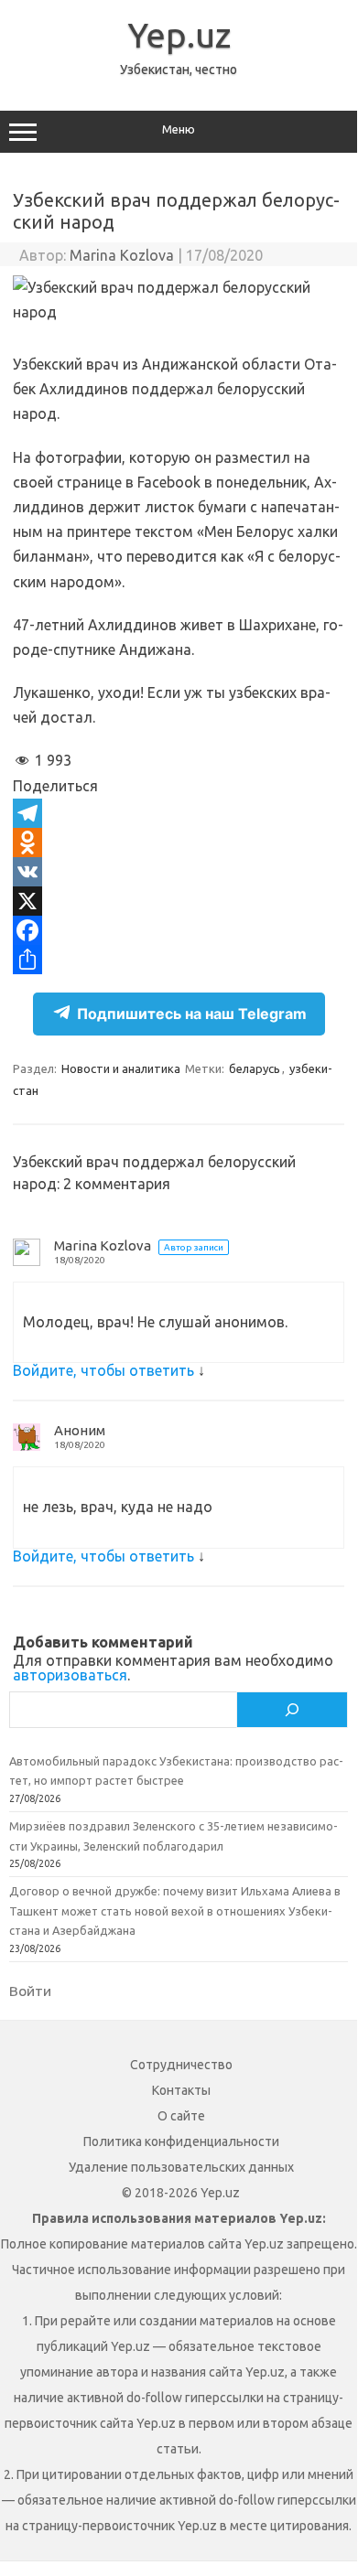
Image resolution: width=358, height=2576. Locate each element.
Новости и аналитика (121, 1068)
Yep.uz (179, 35)
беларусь (255, 1068)
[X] (179, 901)
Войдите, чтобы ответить (103, 1370)
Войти (30, 1991)
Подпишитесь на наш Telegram (192, 1014)
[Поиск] (292, 1710)
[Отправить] (179, 960)
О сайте (181, 2116)
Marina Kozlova (122, 255)
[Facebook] (179, 930)
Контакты (181, 2090)
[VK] (179, 872)
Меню (179, 129)
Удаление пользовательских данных (181, 2167)
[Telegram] (179, 813)
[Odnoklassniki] (179, 843)
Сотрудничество (181, 2065)
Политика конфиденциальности (181, 2141)
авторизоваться (70, 1675)
